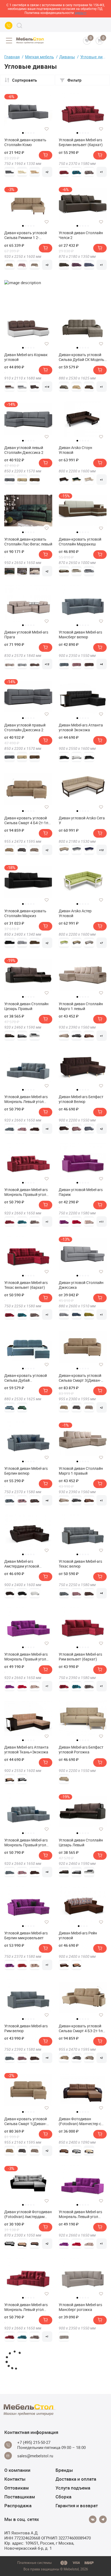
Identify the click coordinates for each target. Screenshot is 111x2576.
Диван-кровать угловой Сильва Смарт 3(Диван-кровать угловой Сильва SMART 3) (81, 1378)
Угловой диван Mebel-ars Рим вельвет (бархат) (80, 1657)
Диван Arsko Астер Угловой (75, 913)
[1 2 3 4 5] (83, 113)
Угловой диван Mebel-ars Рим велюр (26, 2028)
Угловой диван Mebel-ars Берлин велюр (26, 1471)
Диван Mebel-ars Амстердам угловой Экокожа (22, 1564)
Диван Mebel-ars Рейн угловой (78, 1935)
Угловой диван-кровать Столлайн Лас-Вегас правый (80, 2400)
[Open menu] (9, 41)
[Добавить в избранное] (47, 129)
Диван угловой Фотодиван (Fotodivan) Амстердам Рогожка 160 (28, 2214)
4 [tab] (31, 133)
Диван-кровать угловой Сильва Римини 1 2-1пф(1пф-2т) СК (26, 235)
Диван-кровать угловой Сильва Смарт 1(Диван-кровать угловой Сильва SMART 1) (26, 2121)
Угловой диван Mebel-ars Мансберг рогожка (80, 2307)
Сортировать (25, 80)
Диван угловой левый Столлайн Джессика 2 (24, 450)
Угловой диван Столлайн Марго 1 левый (81, 1006)
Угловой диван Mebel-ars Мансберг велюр (80, 635)
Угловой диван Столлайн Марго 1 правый (81, 1471)
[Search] (19, 26)
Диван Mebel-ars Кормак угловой (26, 357)
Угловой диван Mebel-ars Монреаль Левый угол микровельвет (80, 2214)
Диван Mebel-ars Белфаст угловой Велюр (81, 1099)
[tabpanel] (28, 111)
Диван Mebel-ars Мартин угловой (26, 2400)
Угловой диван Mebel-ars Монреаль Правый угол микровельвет (26, 1657)
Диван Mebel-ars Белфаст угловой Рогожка (81, 1750)
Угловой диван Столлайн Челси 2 (81, 235)
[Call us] (9, 26)
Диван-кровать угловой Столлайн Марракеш (80, 542)
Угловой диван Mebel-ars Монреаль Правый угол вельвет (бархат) (26, 1192)
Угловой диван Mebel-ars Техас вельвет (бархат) (26, 1285)
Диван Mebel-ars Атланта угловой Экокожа (81, 728)
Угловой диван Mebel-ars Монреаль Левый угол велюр (26, 1099)
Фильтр (74, 80)
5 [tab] (34, 133)
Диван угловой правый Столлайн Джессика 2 (25, 728)
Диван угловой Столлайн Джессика (81, 1285)
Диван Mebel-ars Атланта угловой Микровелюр (26, 2493)
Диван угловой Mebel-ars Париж (81, 1192)
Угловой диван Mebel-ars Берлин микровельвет (26, 1935)
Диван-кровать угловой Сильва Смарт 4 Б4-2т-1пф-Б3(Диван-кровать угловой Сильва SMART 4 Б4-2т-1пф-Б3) (28, 820)
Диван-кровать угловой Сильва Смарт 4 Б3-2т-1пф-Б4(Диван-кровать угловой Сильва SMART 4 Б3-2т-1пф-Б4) (83, 2028)
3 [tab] (28, 133)
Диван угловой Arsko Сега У (82, 820)
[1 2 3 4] (83, 1906)
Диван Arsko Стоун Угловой (75, 450)
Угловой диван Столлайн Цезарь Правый (26, 1006)
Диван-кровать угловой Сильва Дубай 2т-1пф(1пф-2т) (26, 1378)
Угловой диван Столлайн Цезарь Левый (81, 1843)
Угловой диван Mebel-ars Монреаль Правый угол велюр (26, 1843)
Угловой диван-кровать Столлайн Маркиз (25, 913)
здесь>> (81, 13)
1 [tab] (23, 133)
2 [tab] (26, 133)
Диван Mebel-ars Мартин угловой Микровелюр (80, 2493)
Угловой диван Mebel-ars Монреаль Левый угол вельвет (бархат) (26, 2307)
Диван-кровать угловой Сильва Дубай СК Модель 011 (81, 357)
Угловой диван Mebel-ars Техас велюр (80, 1564)
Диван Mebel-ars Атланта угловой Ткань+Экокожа (26, 1750)
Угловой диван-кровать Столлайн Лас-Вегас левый (28, 542)
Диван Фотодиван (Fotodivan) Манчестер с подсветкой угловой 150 (80, 2121)
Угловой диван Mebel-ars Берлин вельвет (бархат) (81, 142)
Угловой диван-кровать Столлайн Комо (25, 142)
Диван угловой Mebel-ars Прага (26, 635)
